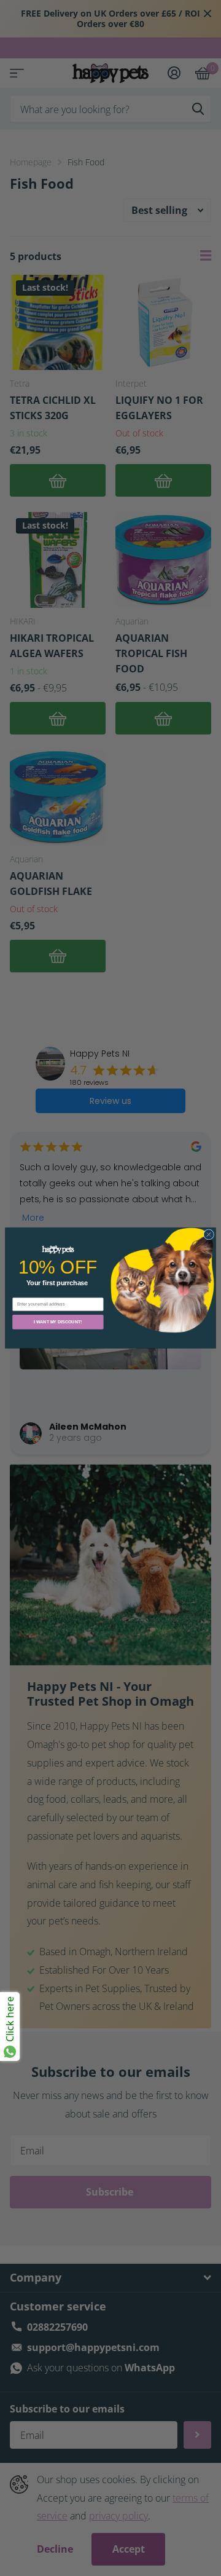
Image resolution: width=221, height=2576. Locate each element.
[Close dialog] (208, 1235)
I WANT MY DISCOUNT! (58, 1322)
